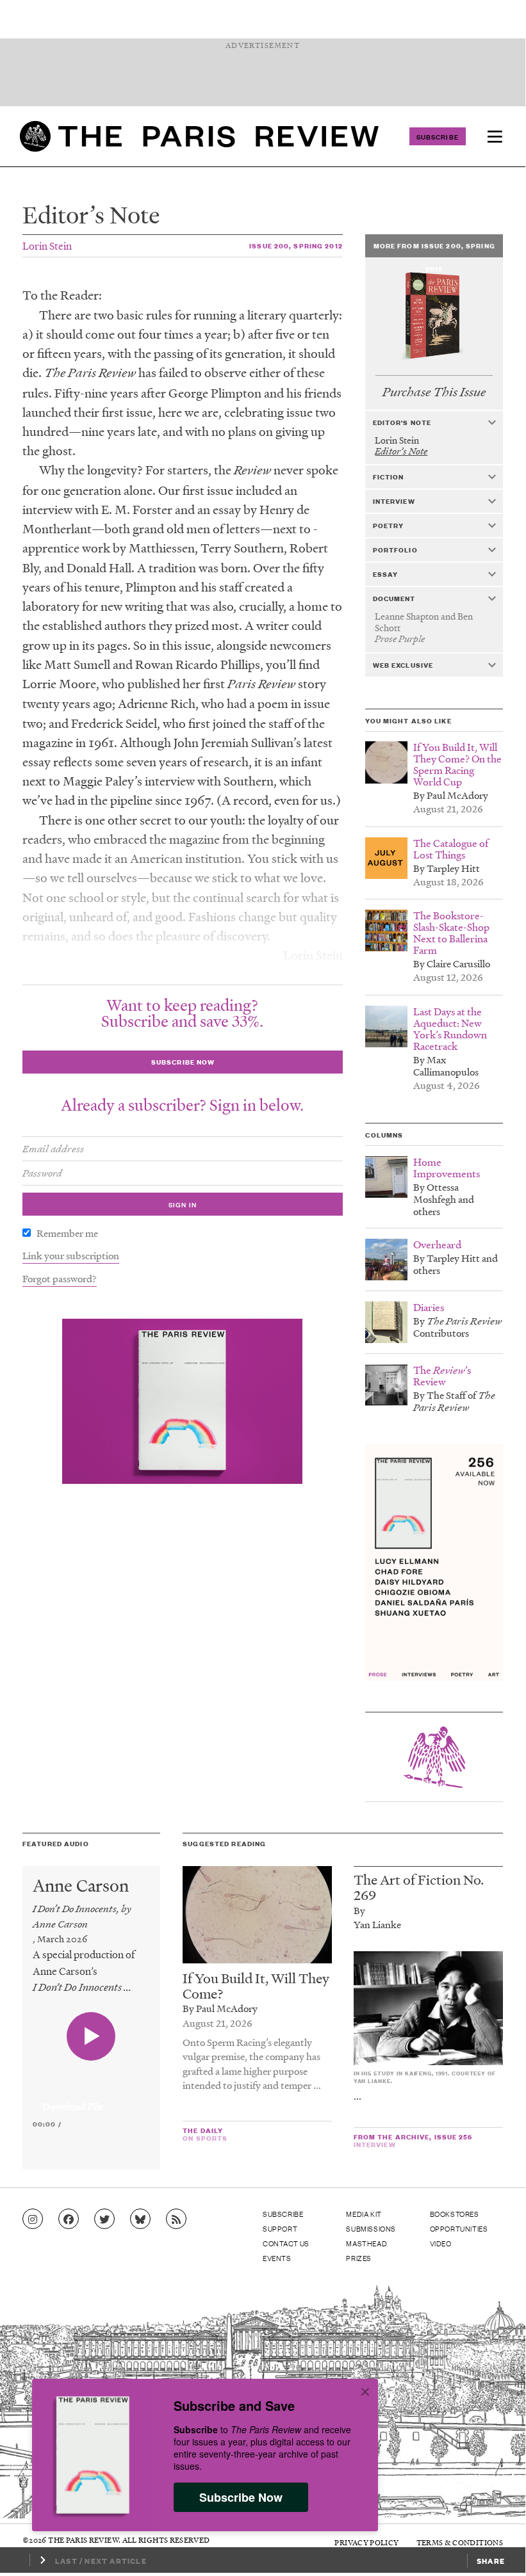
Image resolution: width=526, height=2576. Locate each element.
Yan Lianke (377, 1924)
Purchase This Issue (434, 392)
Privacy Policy (366, 2542)
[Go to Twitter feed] (104, 2219)
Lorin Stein (47, 246)
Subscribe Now (241, 2497)
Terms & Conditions (460, 2542)
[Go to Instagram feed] (33, 2219)
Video (441, 2243)
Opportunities (459, 2228)
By (359, 1910)
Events (277, 2258)
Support (280, 2228)
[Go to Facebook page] (69, 2219)
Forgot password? (60, 1278)
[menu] (495, 136)
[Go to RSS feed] (176, 2219)
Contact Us (286, 2243)
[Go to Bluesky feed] (140, 2219)
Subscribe (438, 136)
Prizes (359, 2258)
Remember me (67, 1233)
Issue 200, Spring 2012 (296, 246)
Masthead (366, 2243)
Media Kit (364, 2214)
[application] (91, 2099)
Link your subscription (71, 1255)
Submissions (371, 2228)
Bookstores (455, 2214)
